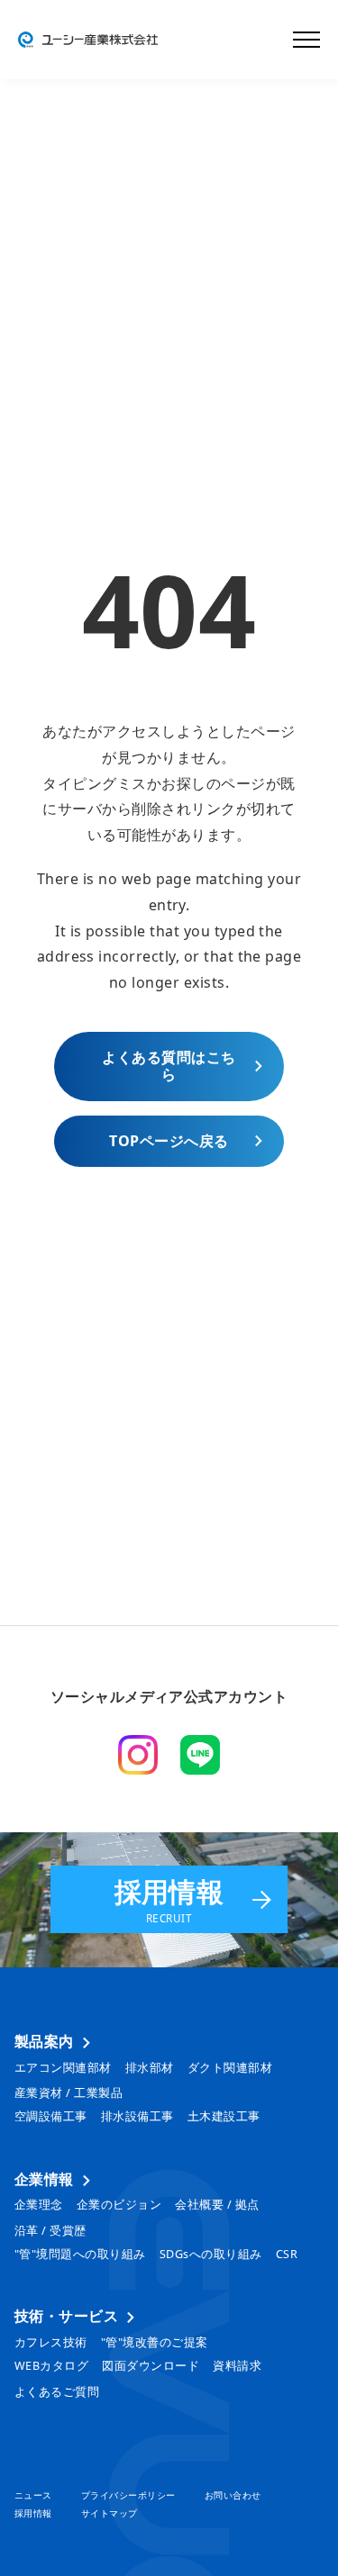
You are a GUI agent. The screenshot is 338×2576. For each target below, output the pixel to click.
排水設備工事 (137, 2116)
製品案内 (44, 2042)
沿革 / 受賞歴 (50, 2231)
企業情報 (44, 2180)
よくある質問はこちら (169, 1066)
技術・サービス (66, 2317)
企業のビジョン (119, 2205)
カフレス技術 (51, 2342)
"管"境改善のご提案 (155, 2342)
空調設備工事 (51, 2116)
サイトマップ (110, 2513)
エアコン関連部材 (63, 2068)
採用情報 (169, 1899)
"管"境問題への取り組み (80, 2254)
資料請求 (237, 2366)
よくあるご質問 (57, 2392)
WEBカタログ (51, 2366)
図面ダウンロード (151, 2366)
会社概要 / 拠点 (217, 2205)
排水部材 (150, 2068)
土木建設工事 (224, 2116)
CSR (287, 2254)
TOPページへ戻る (169, 1141)
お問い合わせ (233, 2495)
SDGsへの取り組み (211, 2254)
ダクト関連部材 (230, 2068)
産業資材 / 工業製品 (69, 2093)
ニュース (33, 2495)
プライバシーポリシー (128, 2495)
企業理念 (39, 2205)
